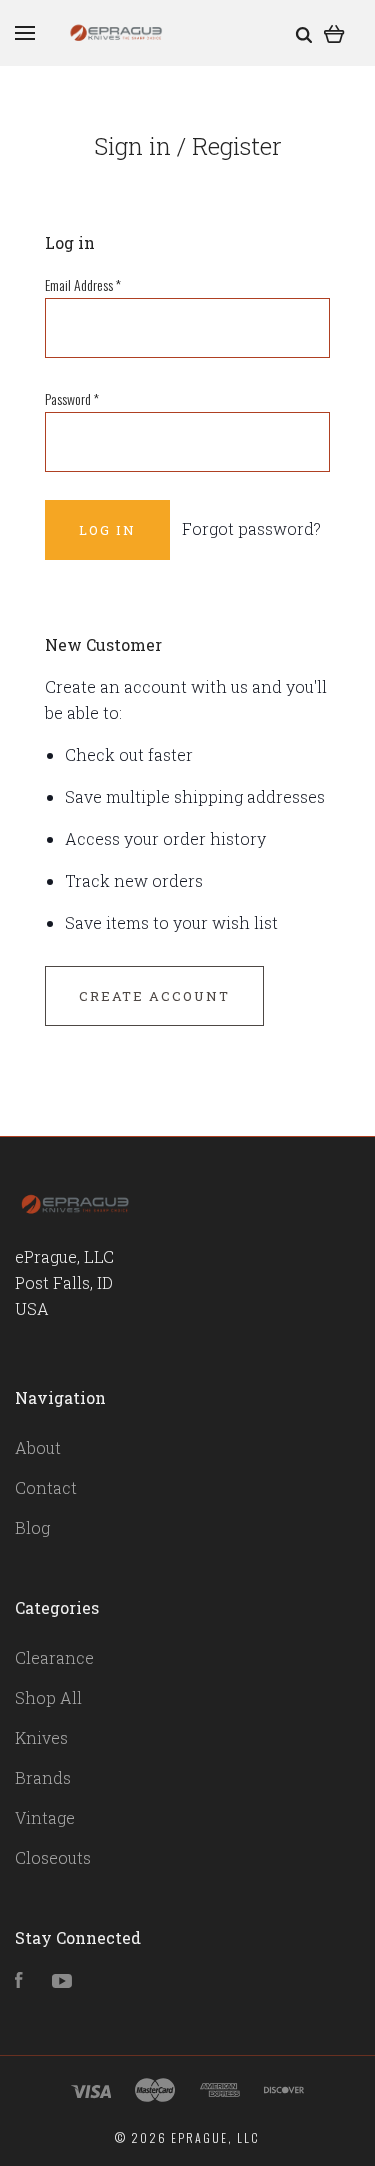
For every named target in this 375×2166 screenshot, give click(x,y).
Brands (43, 1777)
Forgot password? (251, 528)
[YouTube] (62, 1981)
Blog (32, 1527)
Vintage (45, 1817)
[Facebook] (19, 1981)
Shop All (48, 1697)
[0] (334, 32)
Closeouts (53, 1857)
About (38, 1447)
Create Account (154, 996)
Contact (46, 1487)
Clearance (54, 1657)
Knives (41, 1737)
